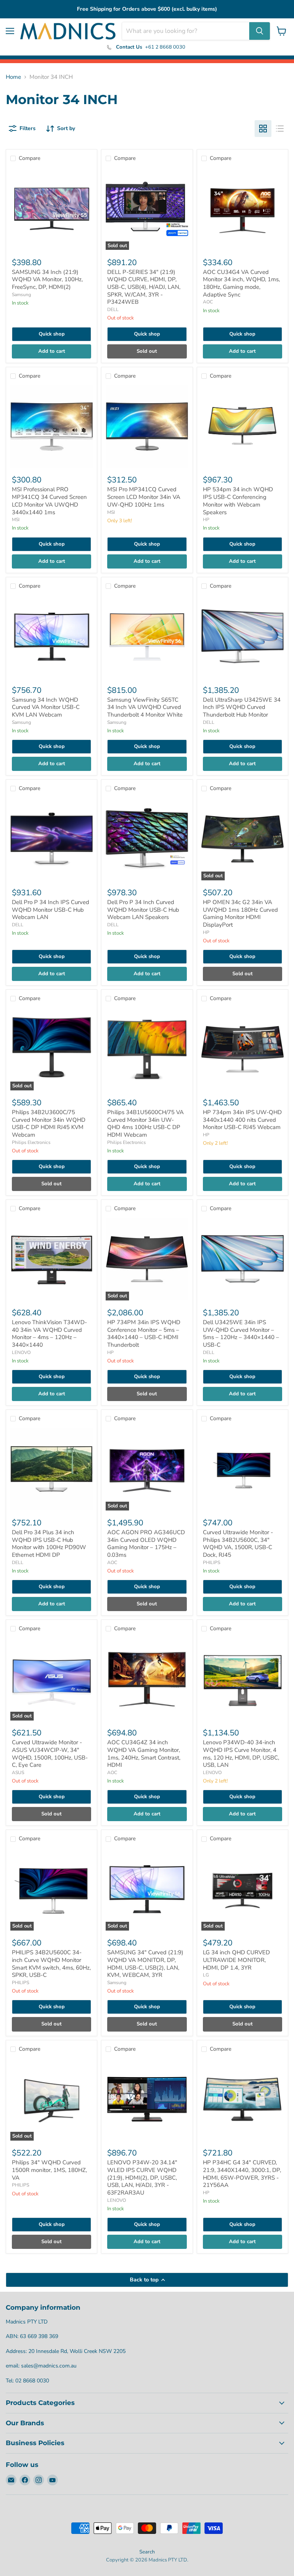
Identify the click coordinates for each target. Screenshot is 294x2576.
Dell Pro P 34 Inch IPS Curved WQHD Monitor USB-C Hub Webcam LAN (51, 910)
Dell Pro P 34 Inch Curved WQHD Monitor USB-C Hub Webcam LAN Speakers (143, 910)
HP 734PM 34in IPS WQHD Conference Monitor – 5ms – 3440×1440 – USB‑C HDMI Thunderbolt (144, 1334)
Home (13, 77)
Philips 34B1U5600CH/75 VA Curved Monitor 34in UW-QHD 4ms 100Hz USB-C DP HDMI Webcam (145, 1123)
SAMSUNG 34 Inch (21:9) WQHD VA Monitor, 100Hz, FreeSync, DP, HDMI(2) (47, 279)
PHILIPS (212, 1563)
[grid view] (263, 129)
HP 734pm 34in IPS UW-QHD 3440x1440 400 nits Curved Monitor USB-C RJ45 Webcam (242, 1120)
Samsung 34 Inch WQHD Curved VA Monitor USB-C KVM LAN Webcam (46, 707)
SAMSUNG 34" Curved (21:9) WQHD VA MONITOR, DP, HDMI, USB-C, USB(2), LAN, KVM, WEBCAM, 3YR (145, 1964)
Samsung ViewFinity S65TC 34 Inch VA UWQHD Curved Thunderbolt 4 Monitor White (145, 707)
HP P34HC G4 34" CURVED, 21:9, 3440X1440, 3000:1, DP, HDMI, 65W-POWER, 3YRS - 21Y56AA (242, 2174)
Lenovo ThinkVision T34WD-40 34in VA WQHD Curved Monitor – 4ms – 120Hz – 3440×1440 (49, 1334)
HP (206, 520)
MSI (16, 520)
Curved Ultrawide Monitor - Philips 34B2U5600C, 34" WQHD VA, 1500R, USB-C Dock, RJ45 (238, 1544)
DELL (113, 310)
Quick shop (52, 334)
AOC (208, 302)
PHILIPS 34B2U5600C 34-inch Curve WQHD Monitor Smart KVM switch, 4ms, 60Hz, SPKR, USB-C (51, 1964)
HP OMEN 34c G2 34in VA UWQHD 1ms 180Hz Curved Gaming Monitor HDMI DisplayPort (240, 913)
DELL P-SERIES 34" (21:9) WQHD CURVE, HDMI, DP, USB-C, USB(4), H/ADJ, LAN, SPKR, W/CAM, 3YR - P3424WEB (144, 287)
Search (147, 2552)
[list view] (280, 129)
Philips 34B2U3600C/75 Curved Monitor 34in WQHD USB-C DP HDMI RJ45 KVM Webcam (49, 1123)
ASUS (18, 1773)
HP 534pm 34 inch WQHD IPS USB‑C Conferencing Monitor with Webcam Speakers (238, 501)
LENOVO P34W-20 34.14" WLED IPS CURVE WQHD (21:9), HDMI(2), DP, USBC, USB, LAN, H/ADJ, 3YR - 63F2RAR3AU (142, 2178)
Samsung (21, 295)
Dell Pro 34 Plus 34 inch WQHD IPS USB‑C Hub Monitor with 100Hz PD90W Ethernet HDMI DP (49, 1544)
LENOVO (21, 1352)
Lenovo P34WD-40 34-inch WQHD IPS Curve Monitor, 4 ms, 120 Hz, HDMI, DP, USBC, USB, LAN (241, 1754)
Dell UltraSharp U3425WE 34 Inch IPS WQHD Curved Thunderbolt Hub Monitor (242, 707)
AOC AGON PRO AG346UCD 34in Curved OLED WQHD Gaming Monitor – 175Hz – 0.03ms (146, 1544)
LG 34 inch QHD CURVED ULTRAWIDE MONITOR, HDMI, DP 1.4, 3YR (236, 1960)
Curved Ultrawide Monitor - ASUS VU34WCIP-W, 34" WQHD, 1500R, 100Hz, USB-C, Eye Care (50, 1754)
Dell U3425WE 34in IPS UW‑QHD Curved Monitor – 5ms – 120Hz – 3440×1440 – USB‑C (241, 1334)
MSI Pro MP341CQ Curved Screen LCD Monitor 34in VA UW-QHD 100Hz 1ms (144, 497)
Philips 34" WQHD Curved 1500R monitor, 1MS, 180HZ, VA (49, 2170)
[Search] (260, 31)
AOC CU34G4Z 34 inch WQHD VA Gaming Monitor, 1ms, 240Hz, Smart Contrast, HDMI (144, 1754)
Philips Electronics (31, 1142)
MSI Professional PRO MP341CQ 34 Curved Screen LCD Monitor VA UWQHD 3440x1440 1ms (49, 501)
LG (206, 1975)
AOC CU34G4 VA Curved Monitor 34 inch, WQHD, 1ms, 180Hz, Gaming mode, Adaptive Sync (241, 283)
